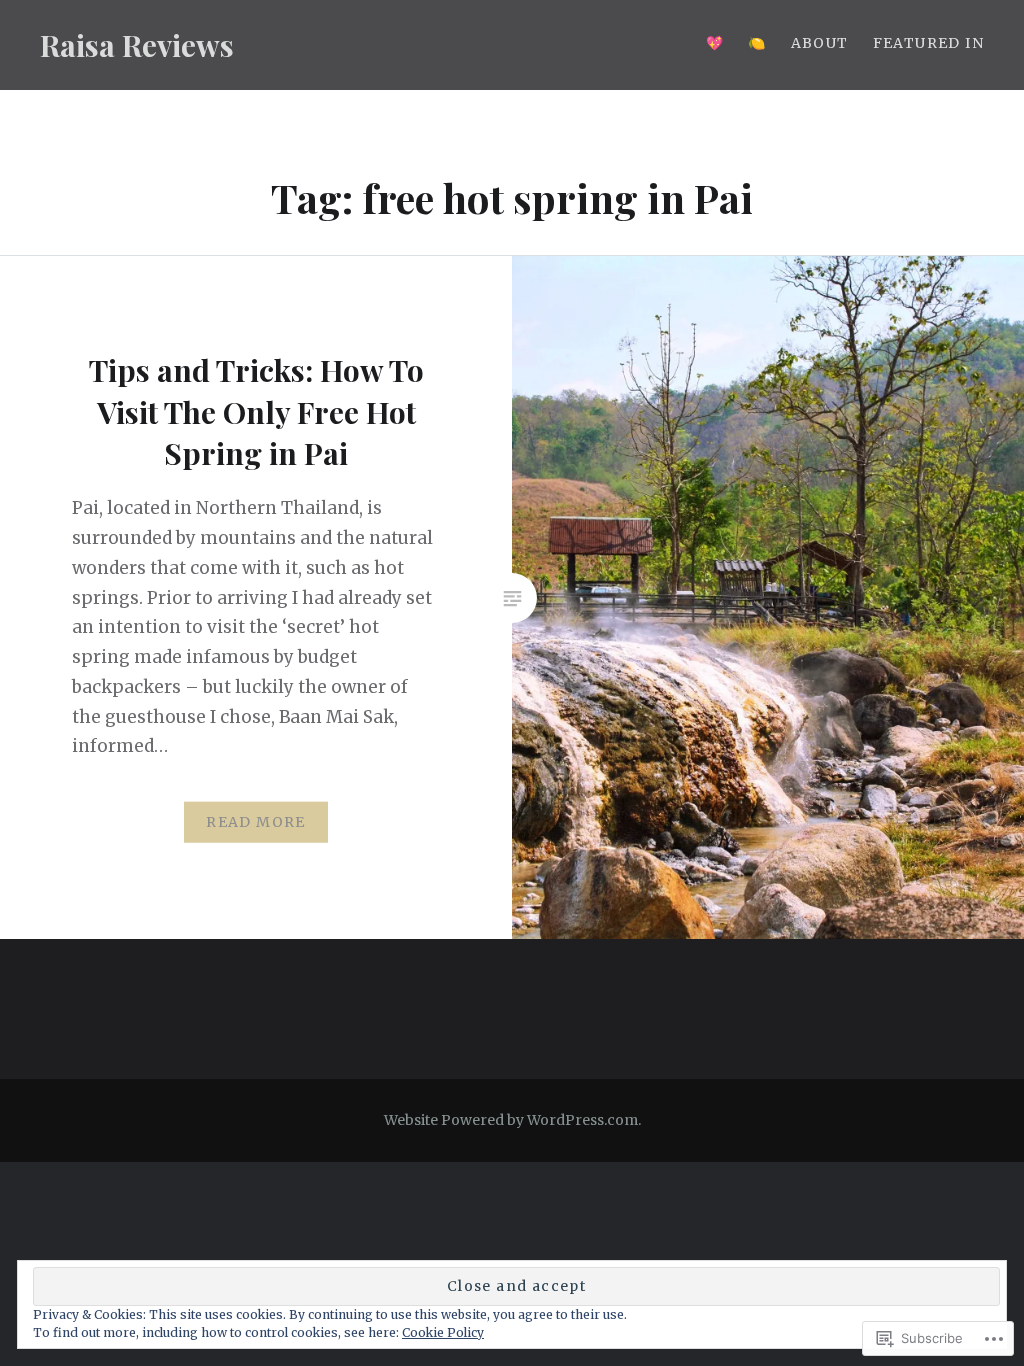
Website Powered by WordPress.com (511, 1120)
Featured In (928, 43)
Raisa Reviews (137, 45)
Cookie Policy (443, 1332)
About (820, 43)
